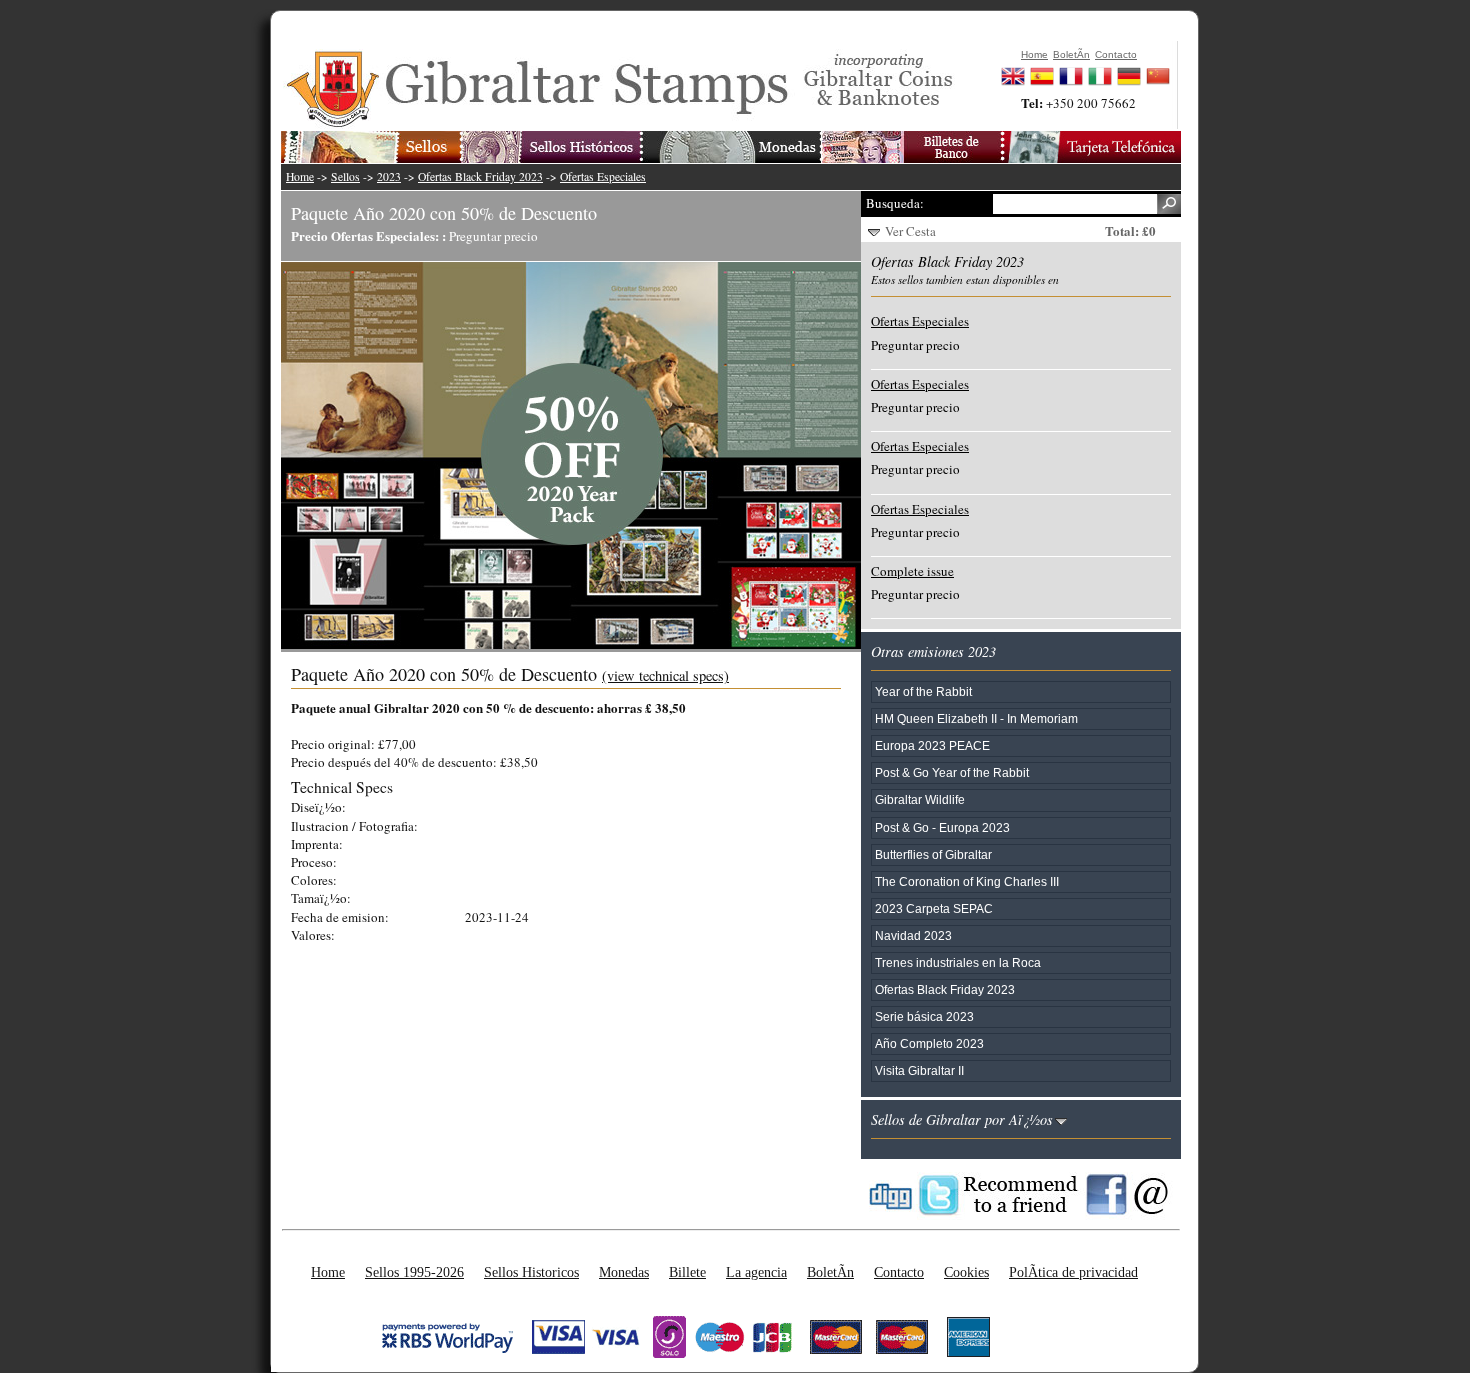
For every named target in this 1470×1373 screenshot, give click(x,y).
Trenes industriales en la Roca (958, 962)
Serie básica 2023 (924, 1016)
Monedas (624, 1272)
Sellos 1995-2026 (414, 1272)
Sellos (345, 176)
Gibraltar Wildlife (920, 799)
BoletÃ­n (830, 1272)
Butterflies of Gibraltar (933, 854)
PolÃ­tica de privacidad (1073, 1272)
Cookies (966, 1272)
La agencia (756, 1272)
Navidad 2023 (913, 935)
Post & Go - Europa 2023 (942, 827)
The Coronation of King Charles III (967, 881)
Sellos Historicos (531, 1272)
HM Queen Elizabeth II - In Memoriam (976, 718)
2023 (389, 176)
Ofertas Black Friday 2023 (480, 176)
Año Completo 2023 (929, 1043)
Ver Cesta (910, 231)
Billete (687, 1272)
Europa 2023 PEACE (932, 745)
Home (300, 176)
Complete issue (912, 571)
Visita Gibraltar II (919, 1070)
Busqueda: (895, 203)
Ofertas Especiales (603, 176)
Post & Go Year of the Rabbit (952, 772)
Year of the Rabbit (923, 691)
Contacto (899, 1272)
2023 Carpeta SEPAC (934, 908)
